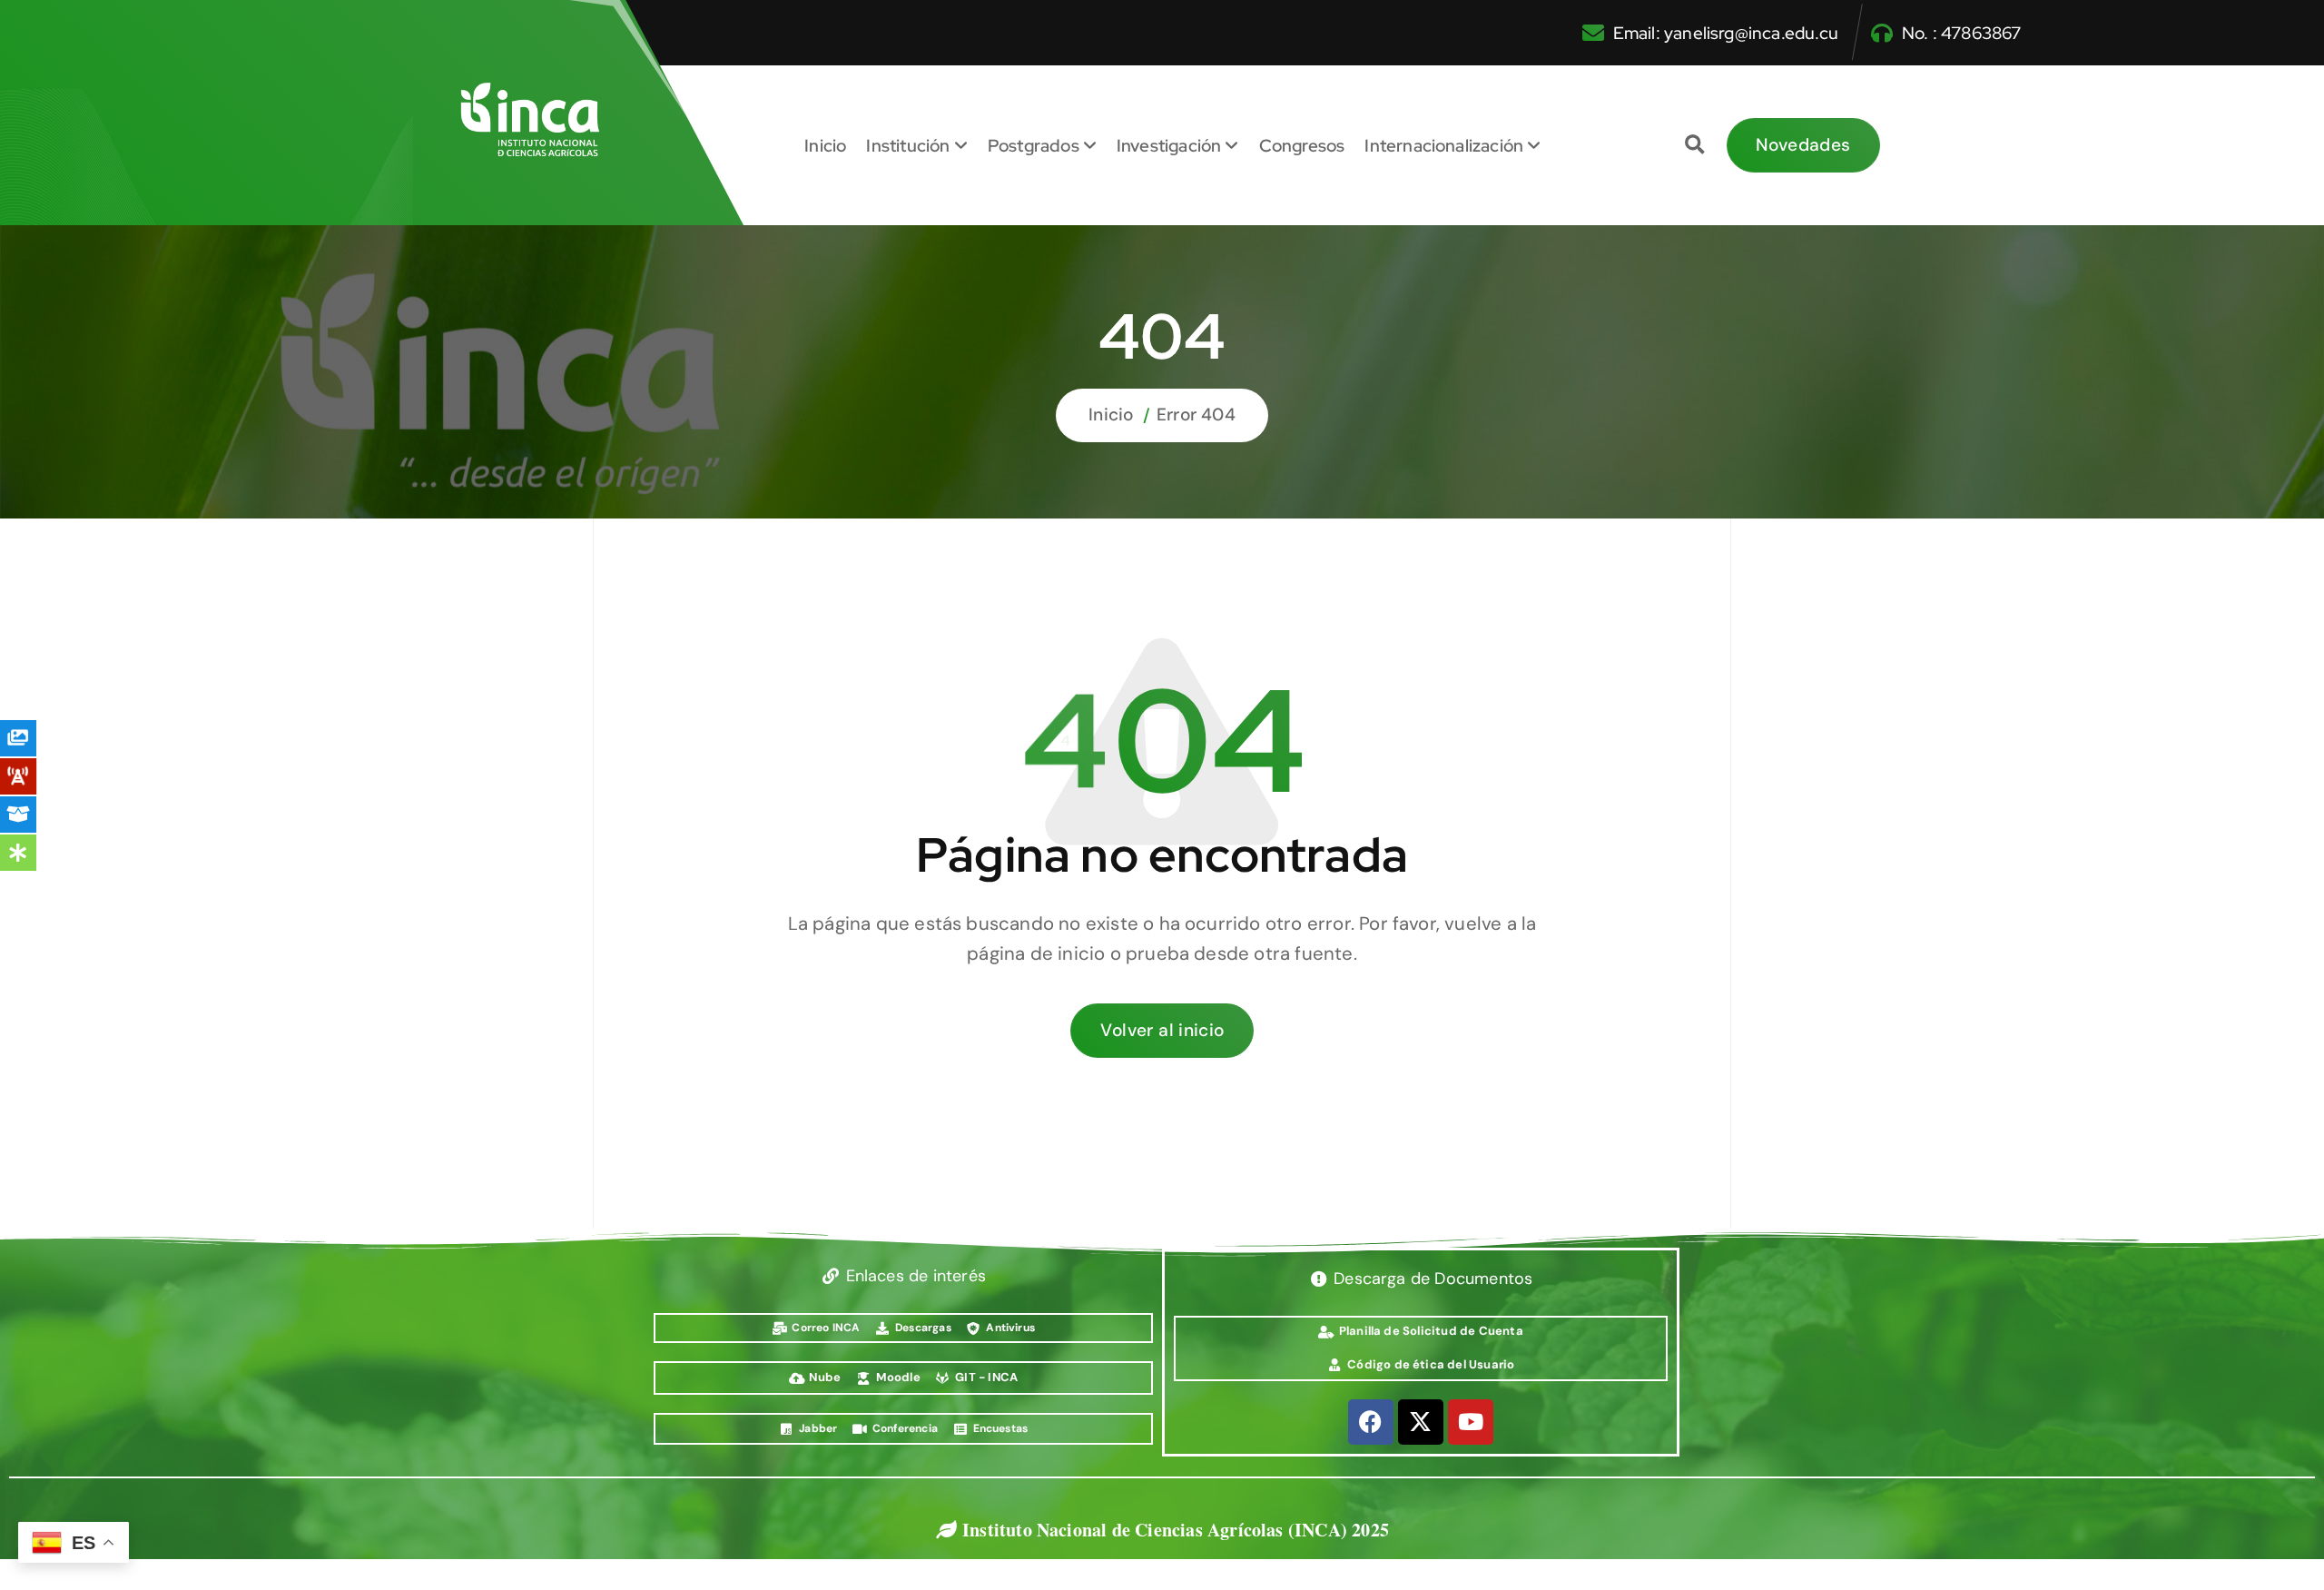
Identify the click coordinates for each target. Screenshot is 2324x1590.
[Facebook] (1371, 1422)
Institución (908, 145)
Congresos (1302, 145)
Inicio (825, 145)
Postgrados (1034, 145)
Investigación (1169, 145)
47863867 (1981, 33)
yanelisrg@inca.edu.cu (1751, 33)
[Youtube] (1471, 1422)
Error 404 (1196, 415)
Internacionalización (1444, 145)
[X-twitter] (1421, 1422)
